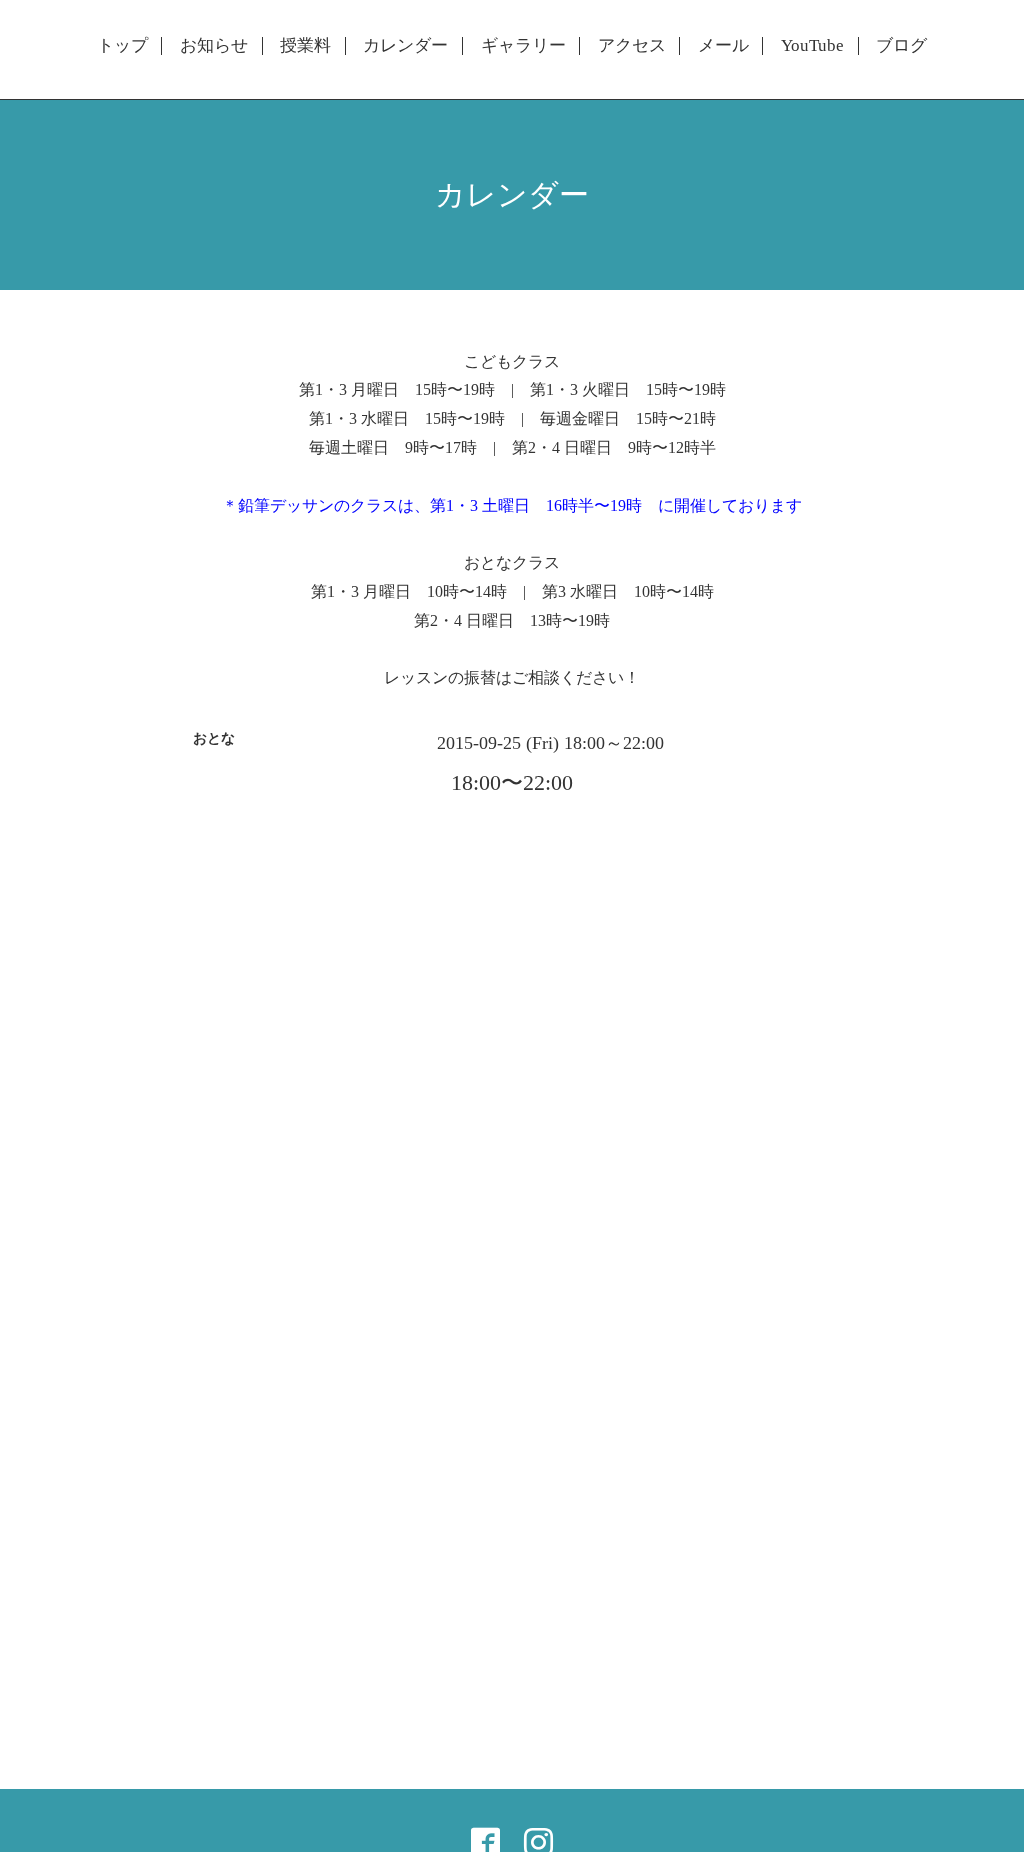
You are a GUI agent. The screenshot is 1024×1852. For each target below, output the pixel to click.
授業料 (305, 46)
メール (723, 46)
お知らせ (214, 46)
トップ (122, 46)
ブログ (901, 46)
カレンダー (405, 46)
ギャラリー (523, 46)
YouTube (812, 46)
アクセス (632, 46)
